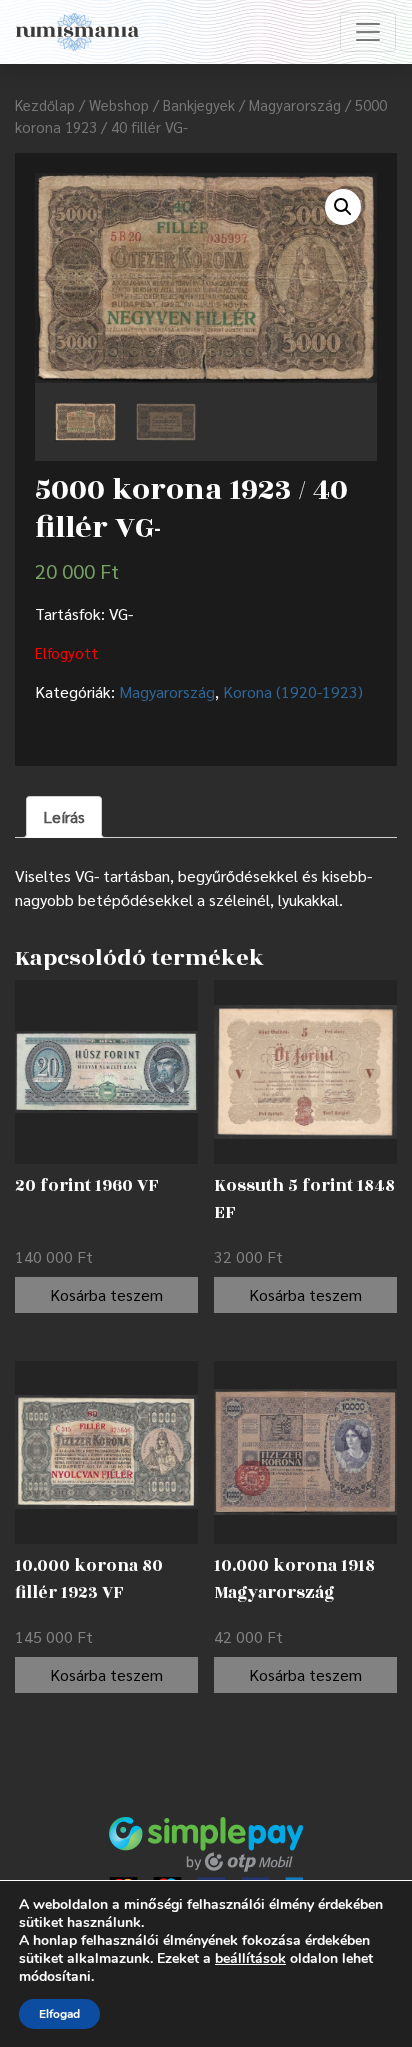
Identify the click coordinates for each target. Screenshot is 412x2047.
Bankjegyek (199, 104)
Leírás (64, 816)
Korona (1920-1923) (293, 691)
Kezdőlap (45, 104)
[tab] (64, 817)
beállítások (250, 1959)
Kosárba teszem (106, 1294)
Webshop (119, 104)
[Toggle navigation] (368, 32)
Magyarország (295, 104)
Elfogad (59, 2014)
